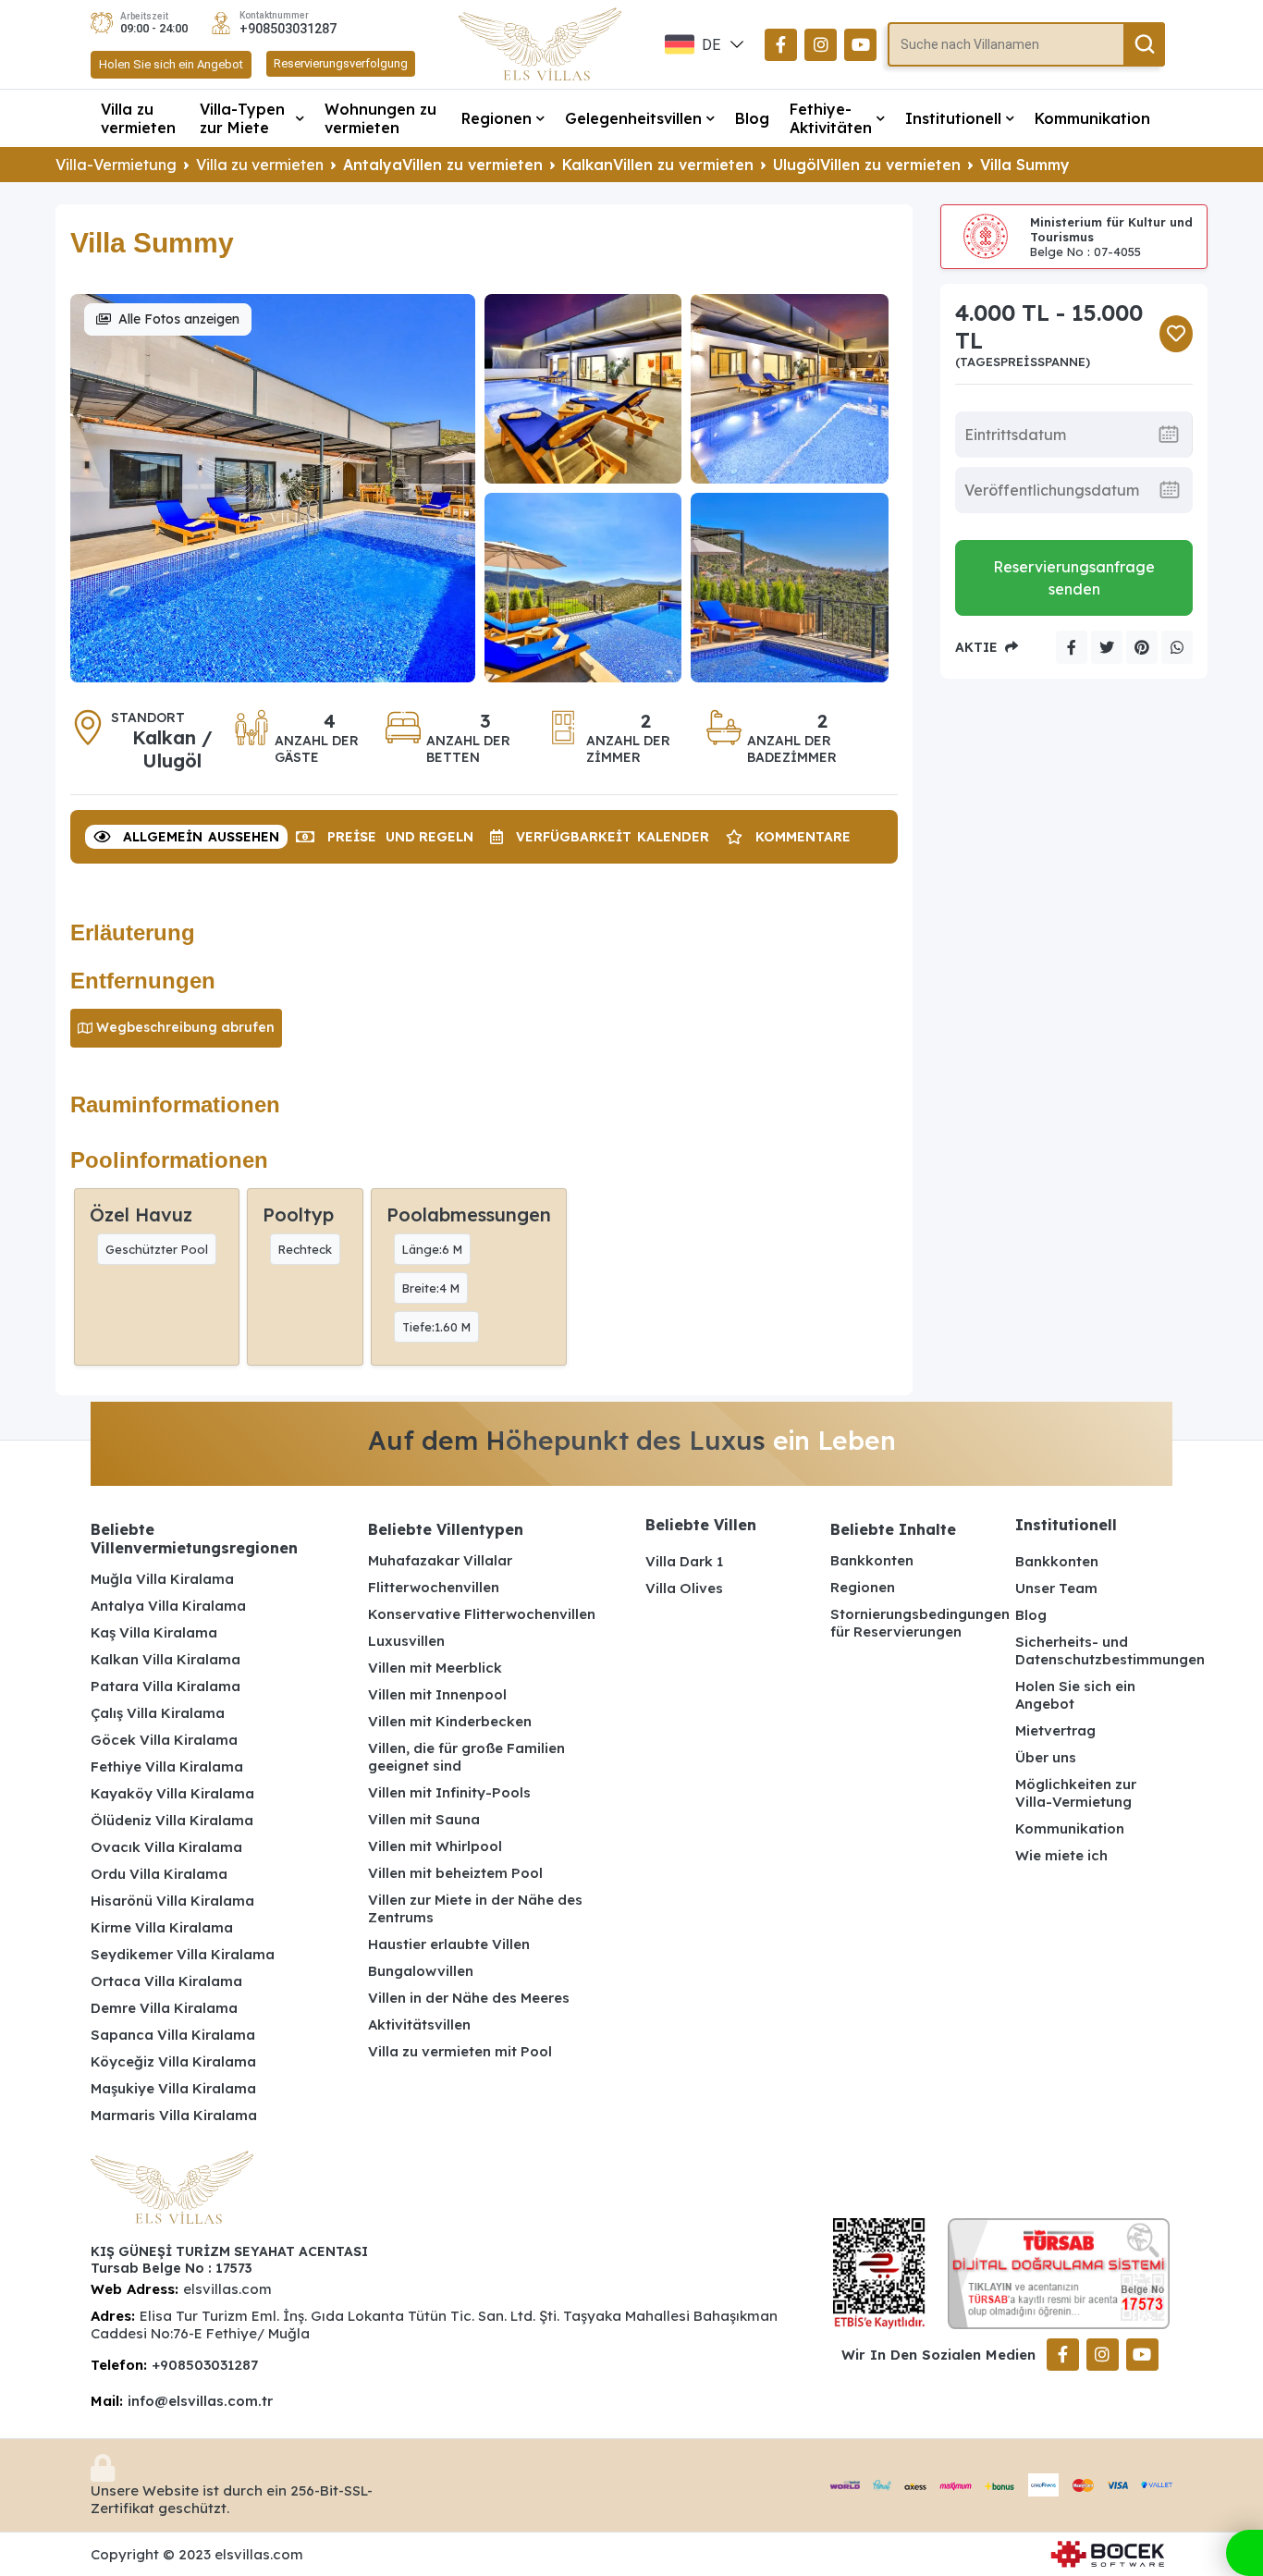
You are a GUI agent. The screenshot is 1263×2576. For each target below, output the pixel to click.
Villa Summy (1025, 165)
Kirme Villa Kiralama (162, 1927)
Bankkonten (872, 1560)
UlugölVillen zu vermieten (867, 165)
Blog (752, 118)
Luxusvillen (406, 1641)
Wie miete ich (1061, 1855)
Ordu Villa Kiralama (159, 1874)
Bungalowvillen (421, 1971)
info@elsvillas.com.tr (200, 2401)
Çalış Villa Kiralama (158, 1713)
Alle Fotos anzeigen (179, 319)
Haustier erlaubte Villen (449, 1944)
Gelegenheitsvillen (633, 118)
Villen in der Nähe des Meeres (469, 1998)
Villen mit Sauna (424, 1819)
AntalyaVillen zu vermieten (443, 165)
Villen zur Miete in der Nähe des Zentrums (475, 1908)
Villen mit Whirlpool (435, 1846)
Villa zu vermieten (138, 118)
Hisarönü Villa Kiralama (172, 1901)
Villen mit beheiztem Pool (455, 1873)
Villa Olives (684, 1588)
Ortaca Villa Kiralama (166, 1981)
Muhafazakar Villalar (440, 1560)
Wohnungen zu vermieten (380, 118)
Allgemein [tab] (201, 837)
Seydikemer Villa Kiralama (183, 1954)
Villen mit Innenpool (437, 1694)
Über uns (1046, 1757)
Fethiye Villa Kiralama (167, 1766)
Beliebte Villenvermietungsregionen (194, 1539)
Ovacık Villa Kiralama (166, 1847)
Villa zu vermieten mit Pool (460, 2051)
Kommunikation (1092, 118)
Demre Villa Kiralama (164, 2008)
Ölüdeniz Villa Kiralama (172, 1820)
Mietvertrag (1055, 1730)
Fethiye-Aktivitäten (831, 118)
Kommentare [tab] (803, 837)
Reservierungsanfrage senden (1074, 578)
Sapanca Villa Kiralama (173, 2035)
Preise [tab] (400, 837)
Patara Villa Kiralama (166, 1686)
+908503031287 (288, 29)
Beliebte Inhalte (893, 1529)
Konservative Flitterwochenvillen (482, 1614)
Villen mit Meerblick (435, 1668)
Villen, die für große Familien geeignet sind (466, 1757)
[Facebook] (781, 45)
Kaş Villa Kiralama (154, 1632)
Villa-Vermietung (116, 165)
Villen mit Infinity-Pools (449, 1792)
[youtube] (860, 45)
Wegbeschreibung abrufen (185, 1027)
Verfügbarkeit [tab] (613, 837)
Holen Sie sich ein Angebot (171, 64)
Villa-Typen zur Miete (242, 118)
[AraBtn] (1144, 44)
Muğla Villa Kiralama (162, 1579)
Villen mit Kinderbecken (450, 1721)
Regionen (497, 118)
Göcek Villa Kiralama (164, 1740)
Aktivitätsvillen (419, 2024)
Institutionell (953, 118)
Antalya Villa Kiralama (168, 1606)
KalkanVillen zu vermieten (658, 165)
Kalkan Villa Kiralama (166, 1659)
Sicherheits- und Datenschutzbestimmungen (1094, 1650)
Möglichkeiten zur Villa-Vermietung (1076, 1793)
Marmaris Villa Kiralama (174, 2115)
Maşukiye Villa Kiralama (173, 2088)
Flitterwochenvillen (434, 1587)
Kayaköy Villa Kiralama (172, 1793)
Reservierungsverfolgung (341, 63)
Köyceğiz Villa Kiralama (173, 2061)
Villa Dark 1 (684, 1561)
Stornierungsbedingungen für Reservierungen (909, 1623)
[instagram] (821, 45)
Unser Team (1056, 1588)
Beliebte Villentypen (446, 1529)
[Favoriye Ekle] (1176, 334)
